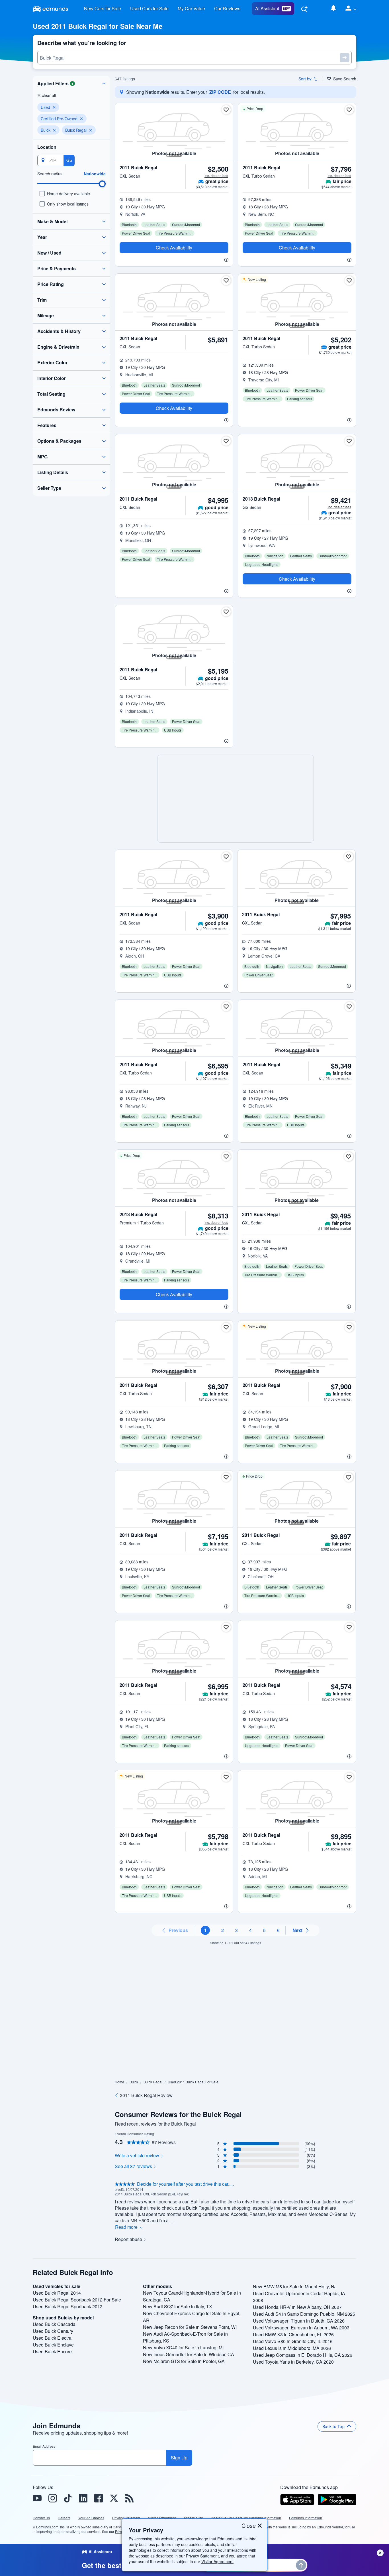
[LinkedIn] (83, 2498)
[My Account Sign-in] (349, 9)
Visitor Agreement (217, 2561)
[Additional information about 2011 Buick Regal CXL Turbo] (297, 258)
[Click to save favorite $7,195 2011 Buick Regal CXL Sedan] (226, 1477)
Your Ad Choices (91, 2518)
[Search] (304, 9)
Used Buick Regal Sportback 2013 (68, 2306)
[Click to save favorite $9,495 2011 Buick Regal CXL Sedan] (349, 1157)
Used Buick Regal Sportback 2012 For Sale (77, 2300)
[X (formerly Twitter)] (114, 2498)
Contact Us (41, 2518)
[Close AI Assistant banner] (380, 2553)
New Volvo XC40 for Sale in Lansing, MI (183, 2348)
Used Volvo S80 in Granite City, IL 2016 (293, 2341)
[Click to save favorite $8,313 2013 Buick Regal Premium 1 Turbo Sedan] (226, 1157)
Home (119, 2082)
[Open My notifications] (333, 9)
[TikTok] (68, 2498)
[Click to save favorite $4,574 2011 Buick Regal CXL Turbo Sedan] (349, 1627)
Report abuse (128, 2239)
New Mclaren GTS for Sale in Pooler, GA (184, 2361)
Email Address (44, 2446)
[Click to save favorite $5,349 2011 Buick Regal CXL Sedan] (349, 1007)
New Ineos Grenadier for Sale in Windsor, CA (189, 2354)
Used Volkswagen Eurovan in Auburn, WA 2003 (301, 2328)
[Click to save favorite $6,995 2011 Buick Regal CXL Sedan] (226, 1627)
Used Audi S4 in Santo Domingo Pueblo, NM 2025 (304, 2314)
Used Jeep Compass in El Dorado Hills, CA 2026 (303, 2355)
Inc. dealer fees (216, 175)
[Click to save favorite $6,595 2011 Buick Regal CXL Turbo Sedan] (226, 1007)
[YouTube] (37, 2498)
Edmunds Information (306, 2518)
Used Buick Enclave (53, 2345)
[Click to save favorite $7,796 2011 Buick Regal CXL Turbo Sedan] (349, 110)
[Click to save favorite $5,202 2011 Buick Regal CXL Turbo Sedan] (349, 281)
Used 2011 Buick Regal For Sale (193, 2082)
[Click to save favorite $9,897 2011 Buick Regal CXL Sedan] (349, 1477)
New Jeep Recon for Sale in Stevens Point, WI (190, 2327)
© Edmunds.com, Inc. (49, 2527)
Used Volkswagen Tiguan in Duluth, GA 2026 (299, 2321)
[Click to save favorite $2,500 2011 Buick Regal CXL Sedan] (226, 110)
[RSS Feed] (129, 2498)
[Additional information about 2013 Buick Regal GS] (297, 590)
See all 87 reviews (133, 2166)
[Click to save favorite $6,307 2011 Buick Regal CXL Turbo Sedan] (226, 1327)
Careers (64, 2518)
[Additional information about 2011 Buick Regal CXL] (174, 258)
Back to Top (333, 2426)
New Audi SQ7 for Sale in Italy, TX (178, 2306)
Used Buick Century (53, 2331)
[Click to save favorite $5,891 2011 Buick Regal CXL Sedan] (226, 281)
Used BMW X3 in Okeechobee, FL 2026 (293, 2334)
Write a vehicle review (137, 2156)
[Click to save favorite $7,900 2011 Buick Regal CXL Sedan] (349, 1327)
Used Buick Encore (52, 2351)
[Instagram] (52, 2498)
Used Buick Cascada (54, 2324)
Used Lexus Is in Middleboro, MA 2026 (292, 2348)
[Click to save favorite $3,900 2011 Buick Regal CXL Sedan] (226, 857)
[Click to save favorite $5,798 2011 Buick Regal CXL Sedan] (226, 1777)
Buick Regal (153, 2082)
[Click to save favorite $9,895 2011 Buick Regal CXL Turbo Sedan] (349, 1777)
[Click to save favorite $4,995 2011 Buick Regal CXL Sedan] (226, 441)
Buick (134, 2082)
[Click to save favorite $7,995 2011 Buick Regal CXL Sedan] (349, 857)
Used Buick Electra (52, 2338)
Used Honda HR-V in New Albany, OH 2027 (297, 2307)
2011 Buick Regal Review (146, 2095)
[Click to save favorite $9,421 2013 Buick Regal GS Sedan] (349, 441)
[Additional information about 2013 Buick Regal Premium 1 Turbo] (174, 1305)
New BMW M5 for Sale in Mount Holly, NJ (295, 2286)
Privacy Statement (202, 2556)
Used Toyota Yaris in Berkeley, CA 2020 (293, 2362)
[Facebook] (99, 2498)
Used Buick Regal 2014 (57, 2293)
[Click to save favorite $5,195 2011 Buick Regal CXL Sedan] (226, 612)
